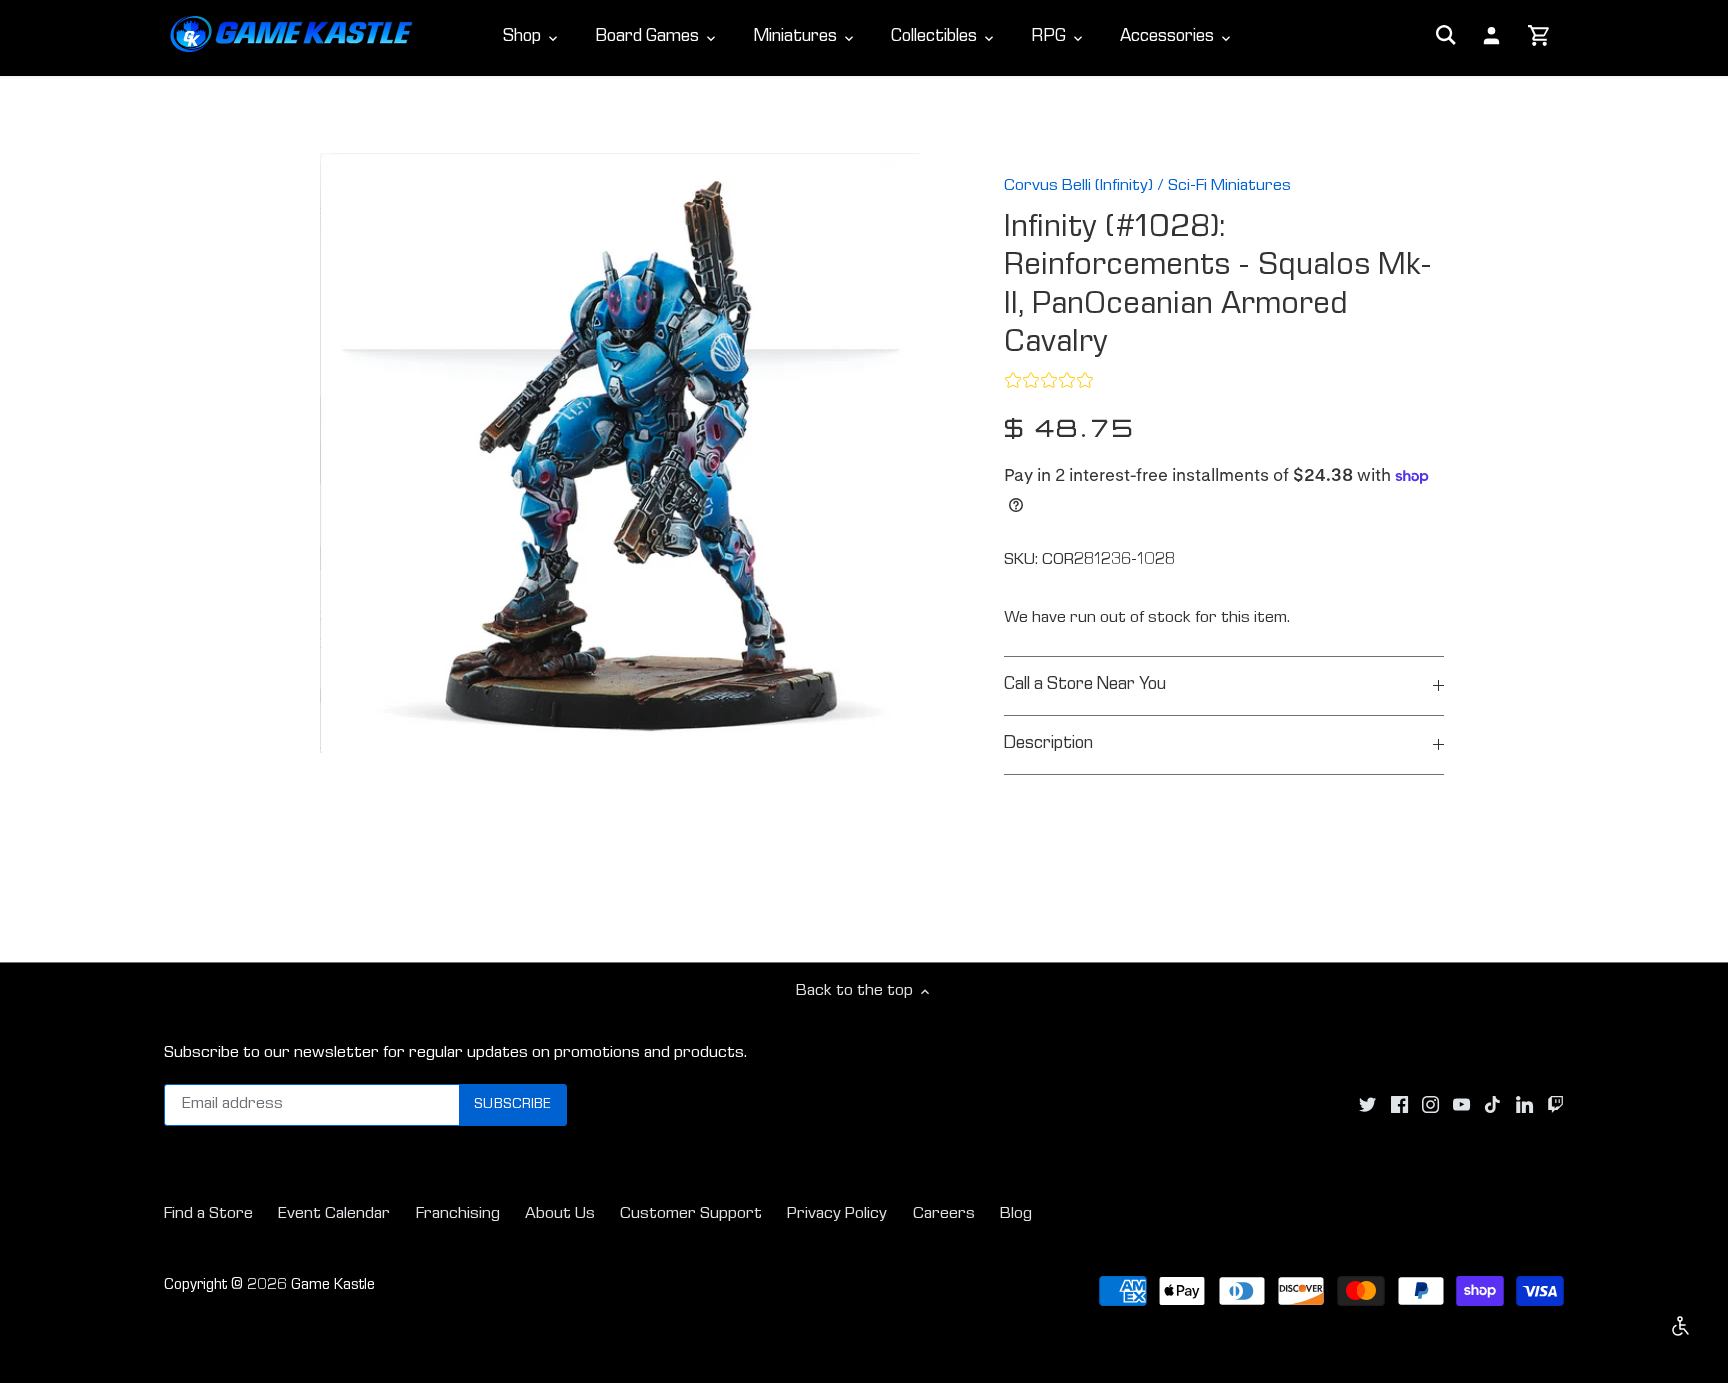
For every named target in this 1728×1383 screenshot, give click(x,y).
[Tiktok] (1492, 1106)
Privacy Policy (837, 1214)
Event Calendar (334, 1214)
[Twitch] (1555, 1106)
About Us (560, 1214)
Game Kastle (333, 1286)
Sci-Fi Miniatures (1229, 186)
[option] (620, 453)
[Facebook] (1399, 1106)
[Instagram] (1430, 1106)
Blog (1016, 1214)
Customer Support (691, 1214)
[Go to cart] (1539, 37)
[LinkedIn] (1524, 1106)
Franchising (458, 1214)
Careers (944, 1214)
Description (1048, 744)
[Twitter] (1367, 1106)
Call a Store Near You (1085, 685)
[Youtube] (1461, 1106)
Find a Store (208, 1214)
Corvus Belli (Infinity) (1078, 186)
